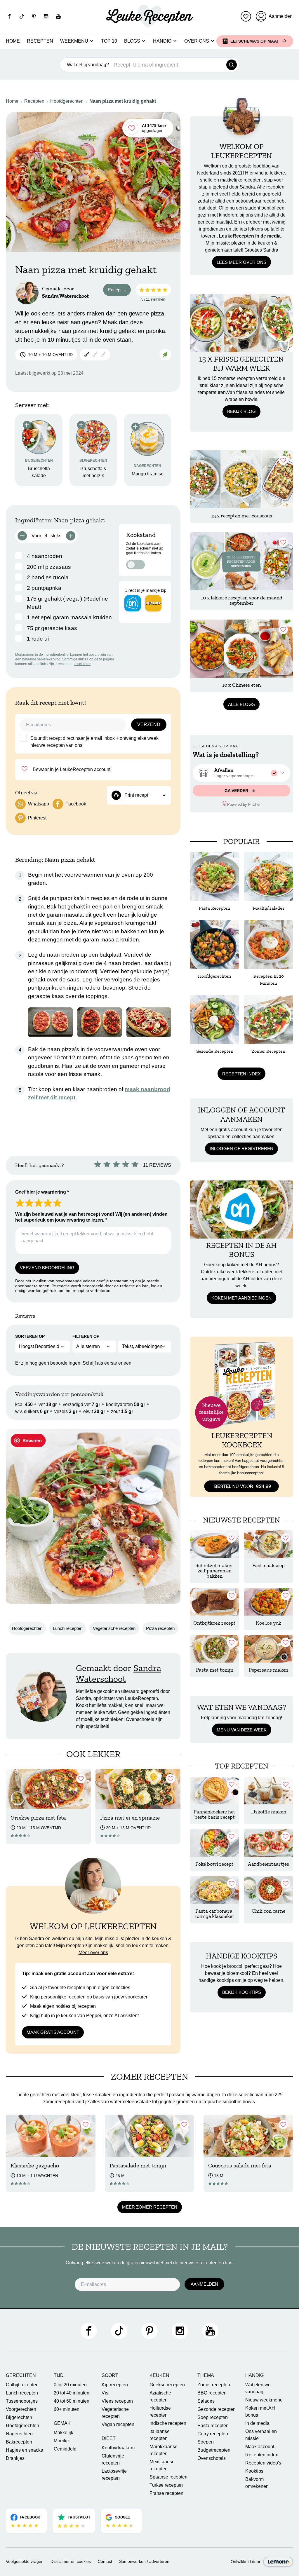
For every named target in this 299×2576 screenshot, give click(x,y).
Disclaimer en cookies (71, 2561)
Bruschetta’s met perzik (93, 472)
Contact (105, 2561)
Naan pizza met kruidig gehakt (123, 101)
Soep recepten (213, 2417)
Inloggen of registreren (241, 1149)
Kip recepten (115, 2385)
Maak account (260, 2447)
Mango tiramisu (148, 474)
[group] (241, 773)
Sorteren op (30, 1336)
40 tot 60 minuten (72, 2401)
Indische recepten (168, 2423)
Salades (206, 2401)
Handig (162, 41)
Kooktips (254, 2471)
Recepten (40, 41)
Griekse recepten (167, 2385)
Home (13, 41)
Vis (105, 2393)
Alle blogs (241, 704)
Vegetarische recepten (114, 1628)
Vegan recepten (118, 2424)
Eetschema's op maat (255, 41)
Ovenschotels (212, 2458)
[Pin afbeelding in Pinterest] (28, 1440)
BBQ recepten (212, 2393)
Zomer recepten (214, 2385)
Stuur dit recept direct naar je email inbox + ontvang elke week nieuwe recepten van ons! (94, 742)
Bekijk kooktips (242, 1992)
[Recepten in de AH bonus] (241, 1209)
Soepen (206, 2442)
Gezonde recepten (217, 2409)
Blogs (132, 41)
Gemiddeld (65, 2449)
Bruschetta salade (39, 472)
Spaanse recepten (168, 2477)
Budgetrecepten (214, 2450)
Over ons (197, 41)
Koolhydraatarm (118, 2448)
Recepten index (241, 1074)
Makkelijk (64, 2433)
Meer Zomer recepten (150, 2207)
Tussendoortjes (22, 2401)
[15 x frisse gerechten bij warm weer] (241, 323)
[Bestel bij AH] (133, 603)
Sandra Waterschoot (65, 296)
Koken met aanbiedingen (241, 1298)
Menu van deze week (242, 1730)
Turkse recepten (166, 2485)
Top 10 (109, 41)
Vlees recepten (117, 2401)
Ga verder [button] (237, 791)
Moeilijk (62, 2441)
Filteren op (86, 1336)
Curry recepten (213, 2434)
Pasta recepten (213, 2426)
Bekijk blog (241, 411)
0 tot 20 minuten (70, 2385)
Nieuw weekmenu (264, 2400)
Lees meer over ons (241, 262)
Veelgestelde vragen (25, 2561)
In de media (257, 2423)
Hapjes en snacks (24, 2450)
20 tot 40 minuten (72, 2393)
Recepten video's (263, 2463)
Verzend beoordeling (47, 1268)
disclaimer (82, 664)
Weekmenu (74, 41)
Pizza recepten (160, 1628)
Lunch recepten (68, 1628)
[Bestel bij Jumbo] (153, 603)
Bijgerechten (19, 2417)
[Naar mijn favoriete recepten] (246, 16)
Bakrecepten (19, 2442)
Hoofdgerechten (67, 101)
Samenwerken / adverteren (144, 2561)
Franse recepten (166, 2493)
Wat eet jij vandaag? (88, 65)
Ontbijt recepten (22, 2385)
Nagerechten (19, 2434)
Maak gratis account (53, 2032)
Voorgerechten (21, 2409)
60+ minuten (67, 2409)
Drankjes (15, 2458)
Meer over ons (93, 1953)
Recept (119, 291)
